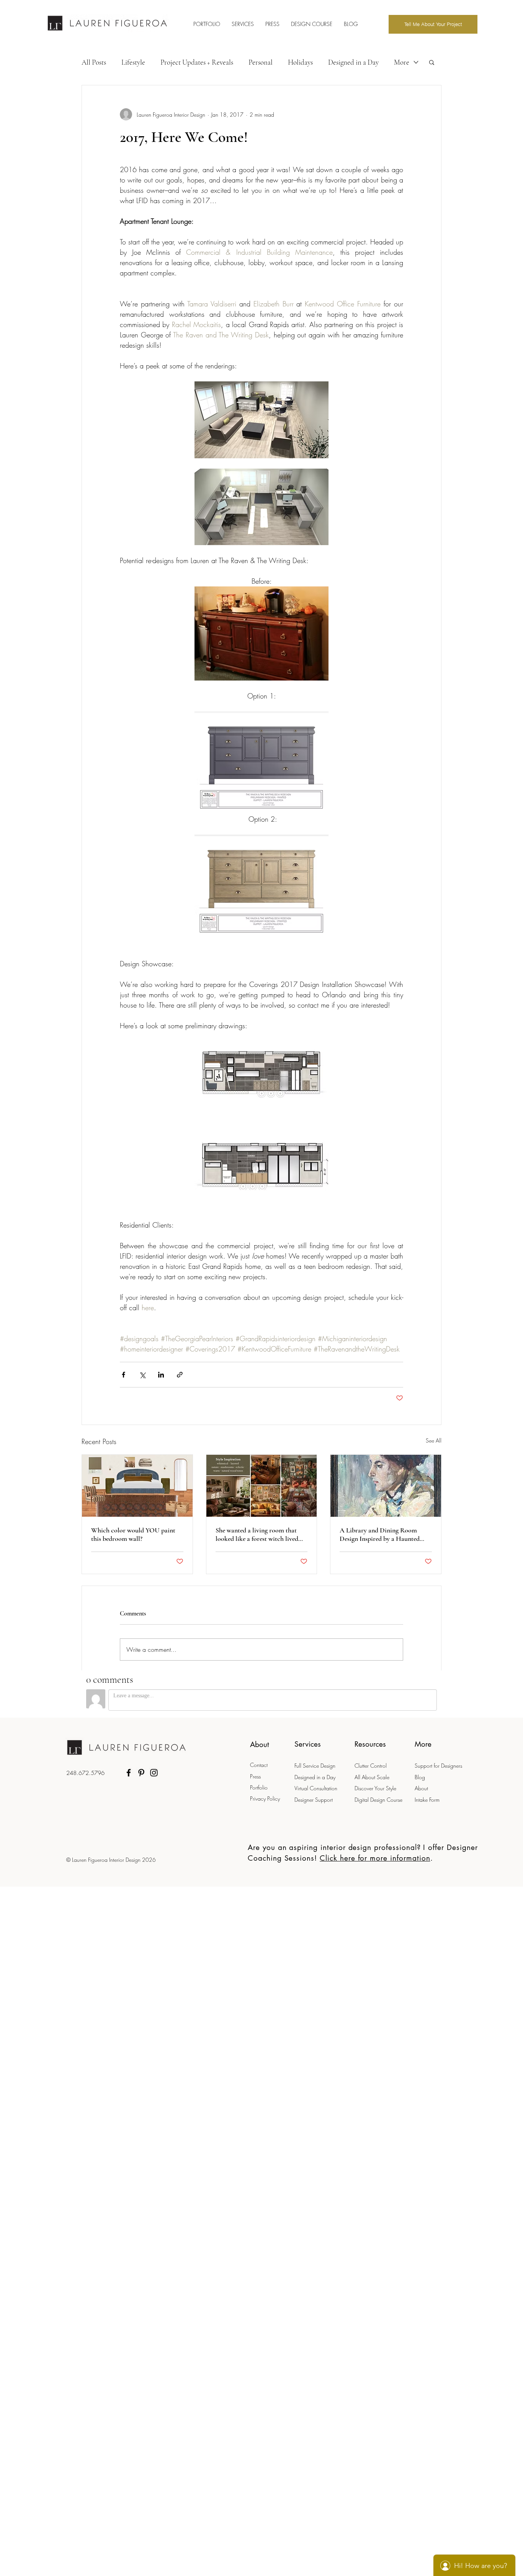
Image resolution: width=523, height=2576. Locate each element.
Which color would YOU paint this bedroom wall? (133, 1534)
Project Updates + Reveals (197, 62)
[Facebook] (129, 1773)
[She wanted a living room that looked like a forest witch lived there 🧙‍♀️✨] (262, 1486)
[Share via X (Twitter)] (142, 1375)
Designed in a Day (353, 62)
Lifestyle (133, 62)
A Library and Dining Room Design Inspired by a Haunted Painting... (380, 1534)
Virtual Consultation (317, 1788)
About (421, 1788)
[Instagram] (154, 1773)
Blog (420, 1777)
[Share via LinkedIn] (161, 1375)
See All (434, 1440)
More (402, 62)
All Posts (94, 62)
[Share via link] (180, 1375)
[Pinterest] (141, 1773)
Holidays (300, 62)
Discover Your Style (375, 1788)
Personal (261, 62)
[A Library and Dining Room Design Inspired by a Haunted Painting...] (386, 1486)
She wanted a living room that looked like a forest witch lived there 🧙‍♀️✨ (257, 1534)
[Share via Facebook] (123, 1375)
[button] (432, 62)
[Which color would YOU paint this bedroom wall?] (137, 1486)
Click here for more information (375, 1858)
